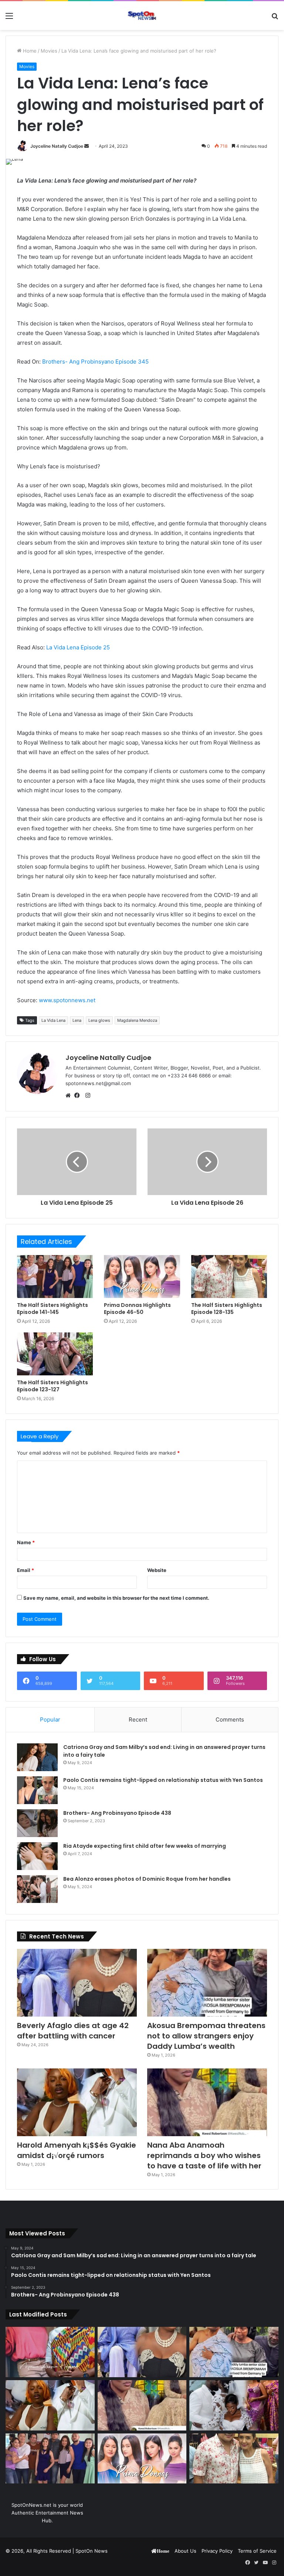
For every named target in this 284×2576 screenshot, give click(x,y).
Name (26, 1542)
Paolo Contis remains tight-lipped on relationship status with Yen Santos (163, 1780)
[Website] (70, 1095)
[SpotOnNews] (142, 16)
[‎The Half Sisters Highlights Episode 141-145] (55, 1277)
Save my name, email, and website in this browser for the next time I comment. (116, 1598)
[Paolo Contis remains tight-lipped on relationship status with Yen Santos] (37, 1790)
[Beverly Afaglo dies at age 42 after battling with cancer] (77, 1983)
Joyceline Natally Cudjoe (57, 146)
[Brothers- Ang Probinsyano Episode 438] (37, 1823)
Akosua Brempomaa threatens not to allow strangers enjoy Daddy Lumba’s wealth (206, 2036)
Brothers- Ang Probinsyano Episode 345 (95, 362)
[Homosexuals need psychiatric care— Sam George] (50, 2352)
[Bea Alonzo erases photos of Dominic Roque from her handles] (37, 1889)
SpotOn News (92, 2551)
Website (157, 1570)
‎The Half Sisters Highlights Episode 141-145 (53, 1309)
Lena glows (99, 1020)
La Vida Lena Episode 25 (78, 647)
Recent (138, 1719)
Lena (77, 1020)
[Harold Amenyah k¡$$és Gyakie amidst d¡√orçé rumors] (77, 2102)
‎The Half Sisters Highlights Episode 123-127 (53, 1386)
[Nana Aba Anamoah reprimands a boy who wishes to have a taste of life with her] (207, 2102)
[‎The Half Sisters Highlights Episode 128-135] (229, 1277)
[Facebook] (79, 1095)
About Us (185, 2551)
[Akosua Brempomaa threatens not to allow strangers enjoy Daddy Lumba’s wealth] (207, 1983)
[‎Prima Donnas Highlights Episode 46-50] (142, 1277)
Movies (49, 51)
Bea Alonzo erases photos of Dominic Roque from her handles (147, 1879)
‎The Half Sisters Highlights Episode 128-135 (227, 1309)
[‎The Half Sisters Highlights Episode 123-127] (55, 1354)
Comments (230, 1719)
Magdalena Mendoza (137, 1020)
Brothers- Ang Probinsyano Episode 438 (117, 1813)
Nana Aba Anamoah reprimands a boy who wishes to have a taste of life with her (205, 2155)
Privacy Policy (217, 2551)
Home (29, 51)
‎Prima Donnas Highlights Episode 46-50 (137, 1309)
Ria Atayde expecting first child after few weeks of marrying (145, 1846)
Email (26, 1570)
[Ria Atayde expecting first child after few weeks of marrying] (37, 1856)
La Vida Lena (53, 1020)
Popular (50, 1719)
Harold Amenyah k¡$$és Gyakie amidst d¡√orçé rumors (77, 2150)
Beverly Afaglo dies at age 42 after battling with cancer (73, 2031)
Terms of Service (257, 2551)
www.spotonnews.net (67, 1000)
